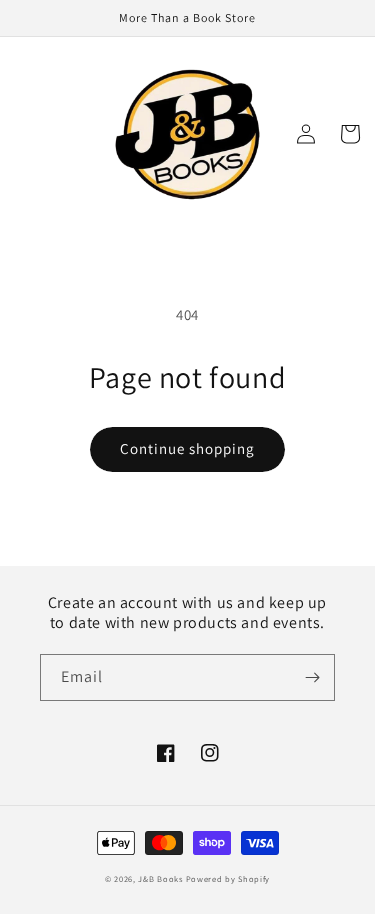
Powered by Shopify (228, 878)
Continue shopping (187, 448)
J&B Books (160, 878)
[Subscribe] (312, 677)
